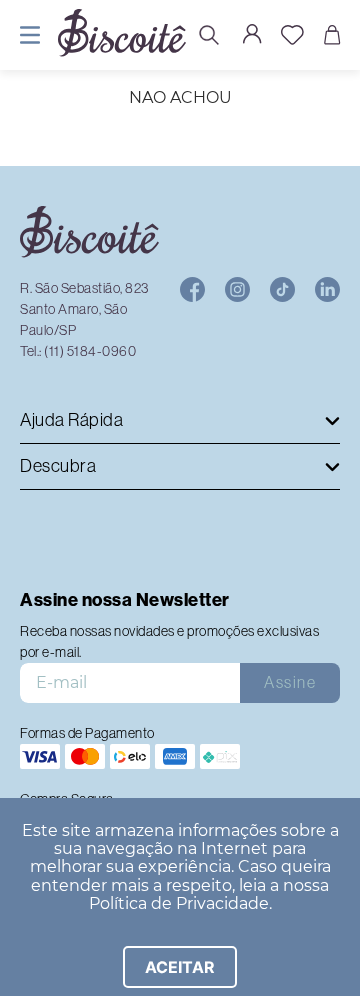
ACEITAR (180, 967)
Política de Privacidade (179, 903)
